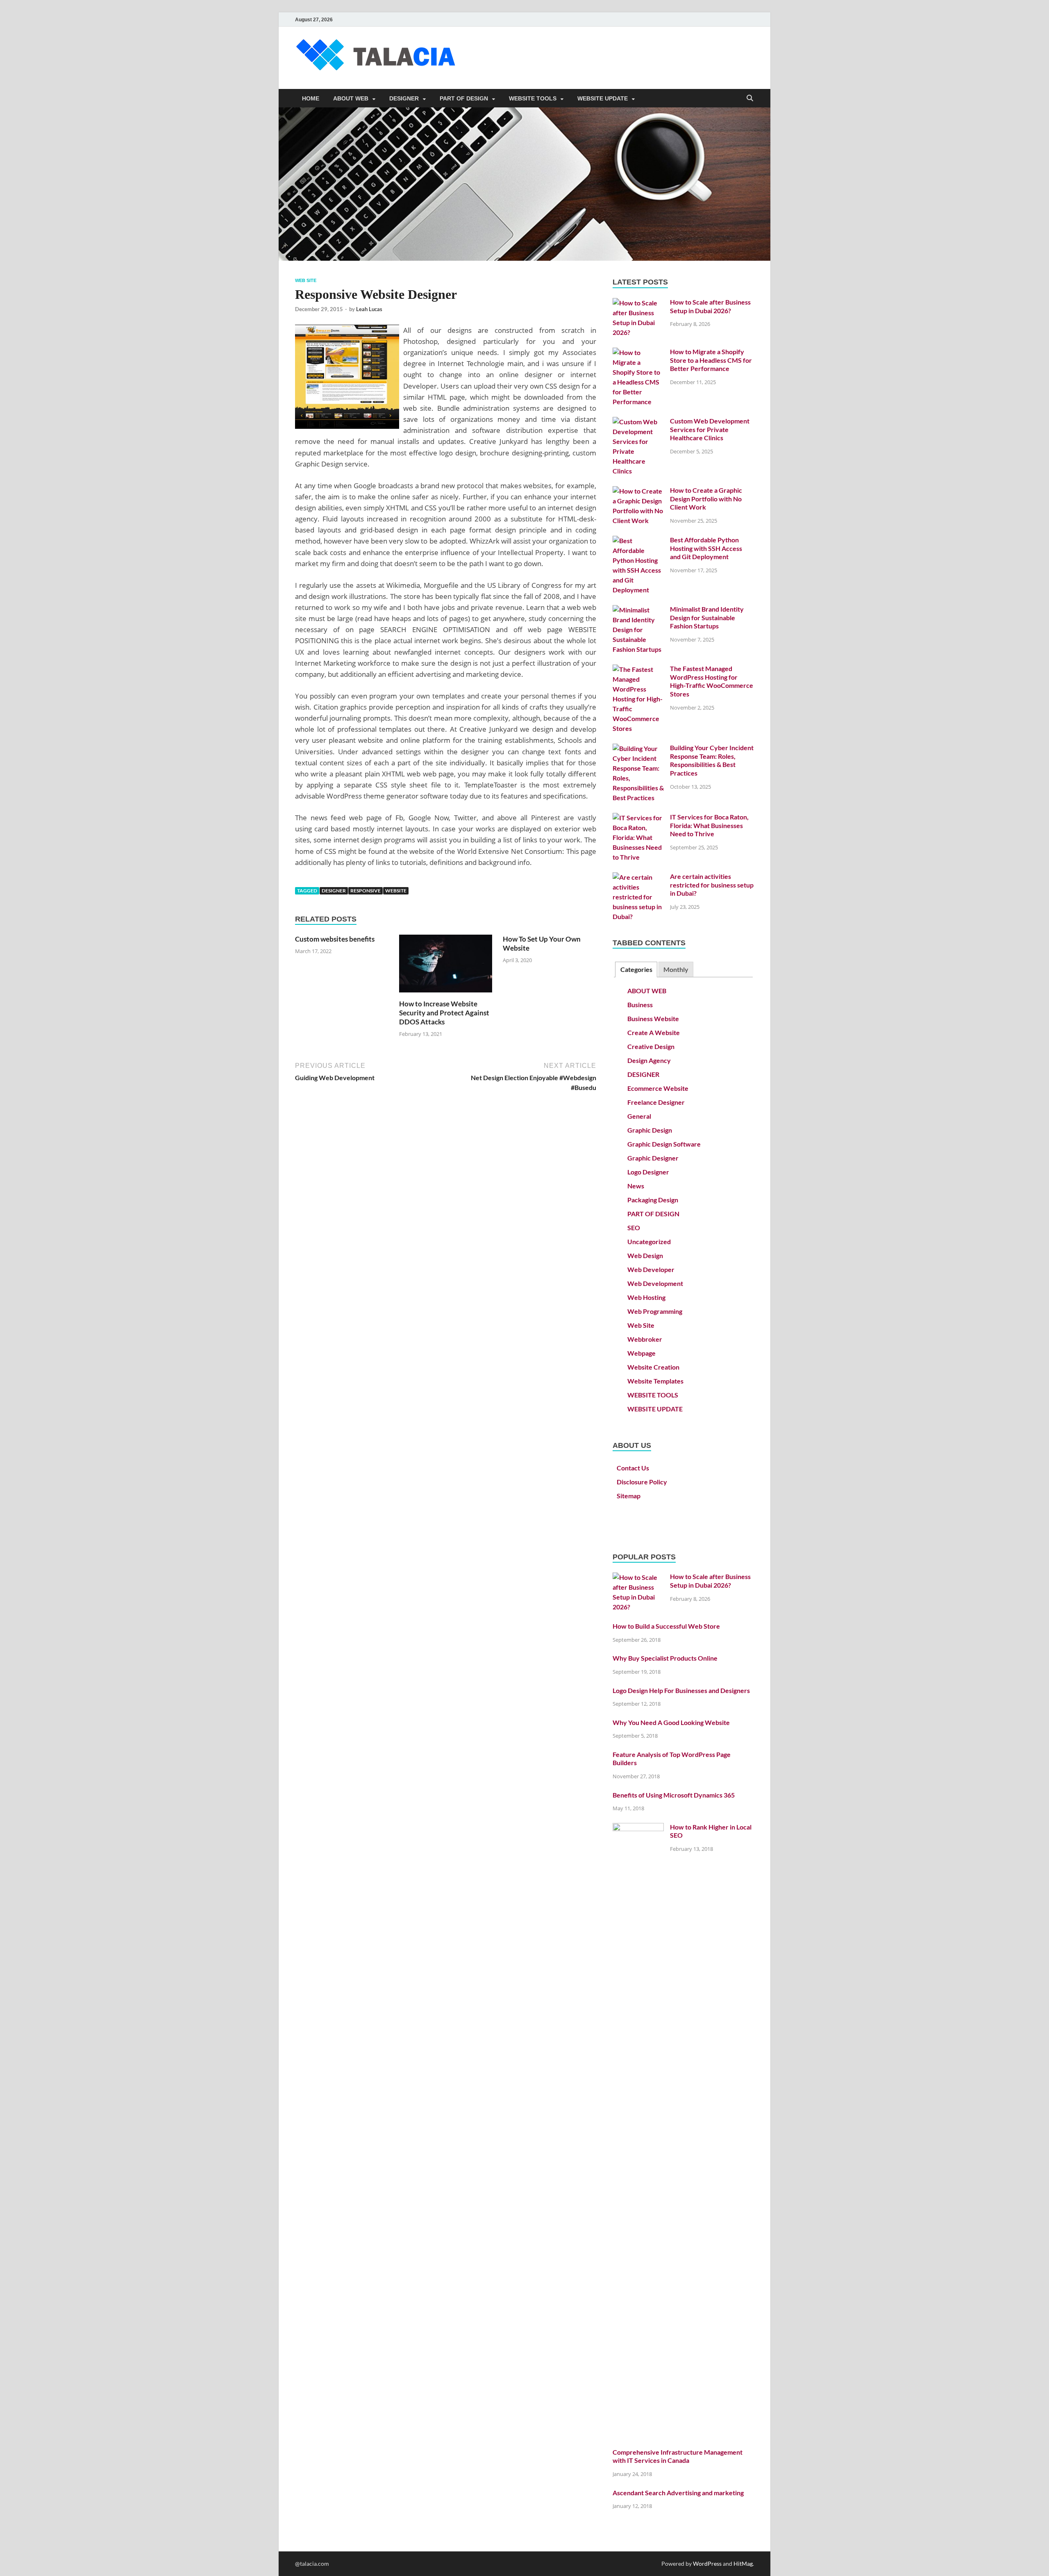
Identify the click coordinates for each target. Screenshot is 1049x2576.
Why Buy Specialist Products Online (665, 1658)
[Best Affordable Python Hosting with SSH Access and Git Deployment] (638, 540)
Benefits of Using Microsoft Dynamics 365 (674, 1795)
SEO (634, 1228)
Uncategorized (649, 1241)
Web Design (645, 1255)
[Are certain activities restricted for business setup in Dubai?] (638, 877)
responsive (366, 891)
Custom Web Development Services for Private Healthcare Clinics (710, 429)
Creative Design (651, 1046)
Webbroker (645, 1339)
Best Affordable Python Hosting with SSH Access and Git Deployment (706, 548)
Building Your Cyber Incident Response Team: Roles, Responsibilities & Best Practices (712, 760)
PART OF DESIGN (464, 98)
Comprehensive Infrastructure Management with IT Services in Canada (678, 2456)
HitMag (743, 2563)
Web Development (655, 1283)
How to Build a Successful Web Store (666, 1626)
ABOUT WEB (351, 98)
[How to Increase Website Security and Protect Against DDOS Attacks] (446, 966)
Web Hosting (646, 1297)
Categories (636, 969)
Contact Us (633, 1468)
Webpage (641, 1353)
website (396, 891)
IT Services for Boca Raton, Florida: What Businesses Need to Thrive (709, 825)
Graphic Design (650, 1130)
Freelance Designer (656, 1102)
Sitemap (629, 1496)
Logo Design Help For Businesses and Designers (681, 1690)
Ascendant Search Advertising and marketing (678, 2493)
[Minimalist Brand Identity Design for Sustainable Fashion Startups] (638, 610)
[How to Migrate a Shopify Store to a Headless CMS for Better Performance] (638, 352)
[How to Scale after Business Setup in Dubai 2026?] (638, 303)
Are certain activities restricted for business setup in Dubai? (712, 885)
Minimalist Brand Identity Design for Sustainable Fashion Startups (707, 618)
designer (334, 891)
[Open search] (750, 99)
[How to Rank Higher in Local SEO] (638, 1828)
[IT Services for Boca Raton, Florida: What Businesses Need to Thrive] (638, 818)
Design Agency (649, 1060)
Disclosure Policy (642, 1482)
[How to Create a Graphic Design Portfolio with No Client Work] (638, 491)
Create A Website (654, 1032)
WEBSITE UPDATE (603, 98)
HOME (311, 98)
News (636, 1186)
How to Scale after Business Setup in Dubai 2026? (710, 306)
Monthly (676, 969)
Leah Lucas (369, 309)
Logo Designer (648, 1172)
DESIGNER (404, 98)
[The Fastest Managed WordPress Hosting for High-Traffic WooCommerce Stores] (638, 669)
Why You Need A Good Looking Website (671, 1722)
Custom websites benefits (335, 939)
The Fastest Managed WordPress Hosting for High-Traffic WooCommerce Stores (712, 681)
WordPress (707, 2563)
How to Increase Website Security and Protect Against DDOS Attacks (444, 1013)
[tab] (636, 970)
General (639, 1116)
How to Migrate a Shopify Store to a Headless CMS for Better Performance (711, 360)
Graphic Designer (653, 1158)
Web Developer (651, 1269)
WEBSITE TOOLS (533, 98)
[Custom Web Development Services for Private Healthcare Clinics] (638, 422)
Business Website (653, 1018)
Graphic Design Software (664, 1144)
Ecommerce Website (658, 1088)
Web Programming (655, 1311)
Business (640, 1005)
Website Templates (655, 1381)
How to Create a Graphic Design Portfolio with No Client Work (706, 499)
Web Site (306, 280)
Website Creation (653, 1367)
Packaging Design (653, 1200)
